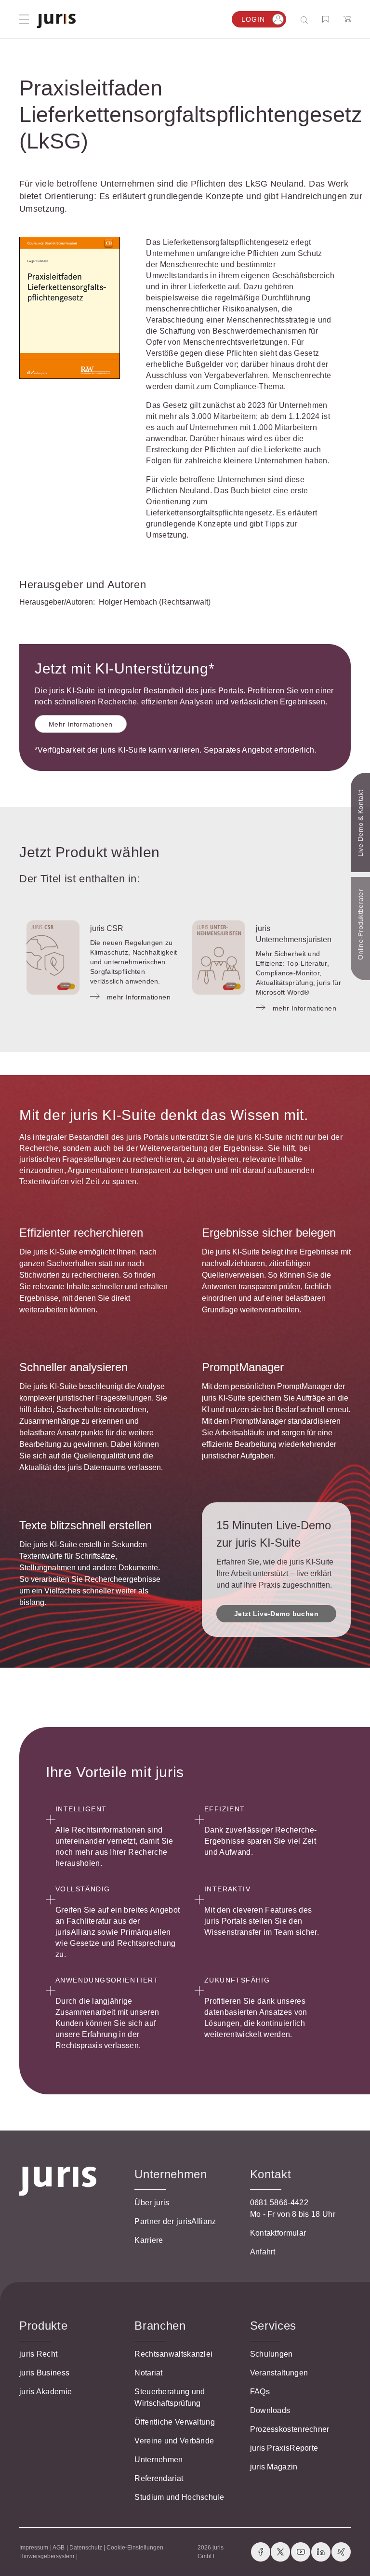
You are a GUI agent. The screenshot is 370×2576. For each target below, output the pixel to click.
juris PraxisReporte (284, 2448)
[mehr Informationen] (53, 958)
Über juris (152, 2203)
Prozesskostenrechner (290, 2429)
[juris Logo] (56, 21)
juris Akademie (46, 2392)
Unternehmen (159, 2460)
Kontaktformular (278, 2233)
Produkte (43, 2326)
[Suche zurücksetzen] (297, 20)
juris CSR (107, 928)
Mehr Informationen (81, 724)
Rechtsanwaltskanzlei (173, 2354)
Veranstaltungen (279, 2373)
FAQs (260, 2392)
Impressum (34, 2548)
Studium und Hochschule (179, 2497)
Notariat (148, 2373)
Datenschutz (86, 2548)
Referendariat (159, 2478)
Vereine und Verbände (174, 2441)
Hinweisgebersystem (47, 2556)
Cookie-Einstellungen (135, 2548)
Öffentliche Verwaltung (175, 2422)
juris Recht (38, 2354)
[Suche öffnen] (306, 20)
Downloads (270, 2410)
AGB (59, 2548)
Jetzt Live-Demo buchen (276, 1614)
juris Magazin (274, 2467)
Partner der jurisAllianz (175, 2221)
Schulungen (271, 2354)
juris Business (44, 2373)
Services (273, 2326)
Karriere (149, 2240)
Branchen (160, 2326)
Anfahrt (263, 2252)
